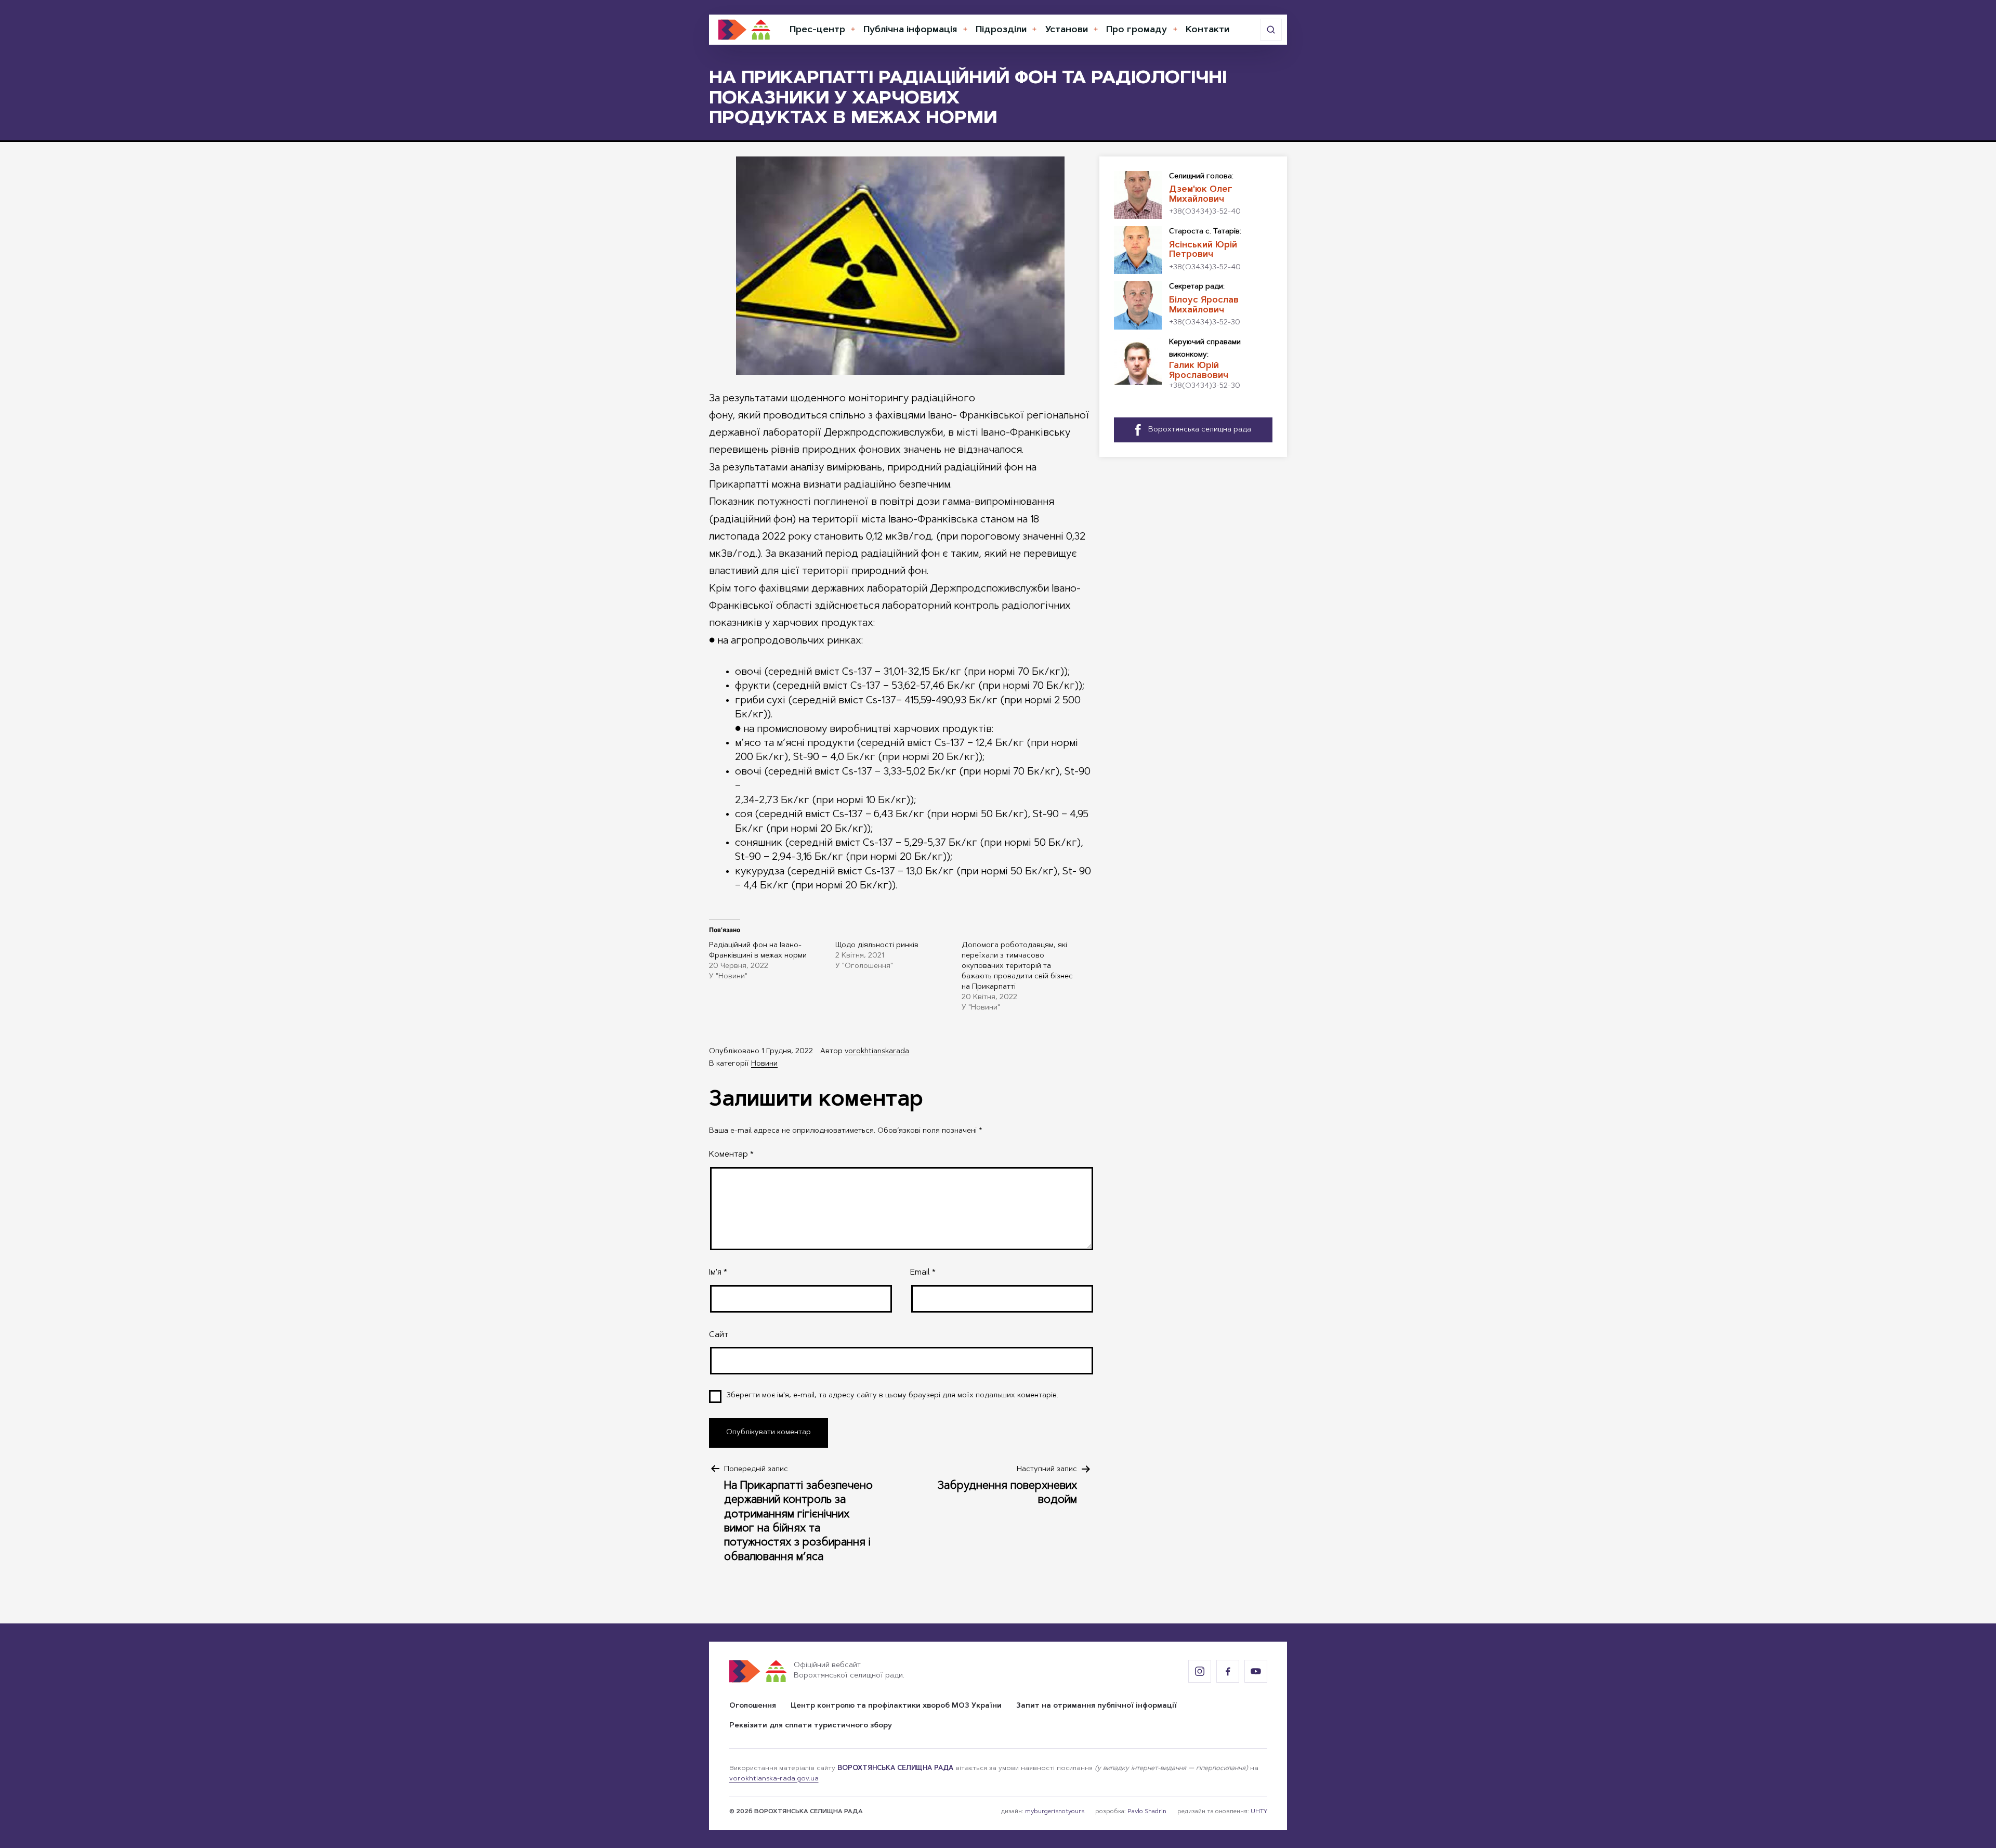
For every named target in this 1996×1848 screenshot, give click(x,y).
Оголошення (753, 1706)
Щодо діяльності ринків (877, 946)
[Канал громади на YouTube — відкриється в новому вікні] (1256, 1671)
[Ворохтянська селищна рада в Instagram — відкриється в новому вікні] (1200, 1671)
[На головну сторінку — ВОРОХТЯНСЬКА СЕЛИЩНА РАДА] (744, 30)
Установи (1067, 30)
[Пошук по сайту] (1271, 30)
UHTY (1259, 1812)
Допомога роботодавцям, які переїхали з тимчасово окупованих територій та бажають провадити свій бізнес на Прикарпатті (1017, 966)
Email (923, 1273)
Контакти (1207, 30)
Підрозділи (1001, 30)
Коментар (731, 1155)
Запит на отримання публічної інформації (1097, 1706)
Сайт (719, 1335)
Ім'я (718, 1273)
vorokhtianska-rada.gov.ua (774, 1779)
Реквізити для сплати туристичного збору (811, 1726)
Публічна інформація (910, 30)
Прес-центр (817, 30)
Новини (764, 1064)
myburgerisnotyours (1055, 1812)
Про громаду (1137, 30)
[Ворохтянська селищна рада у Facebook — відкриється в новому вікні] (1228, 1671)
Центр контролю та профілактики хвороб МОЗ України (896, 1706)
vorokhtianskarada (877, 1052)
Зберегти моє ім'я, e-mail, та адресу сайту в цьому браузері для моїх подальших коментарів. (892, 1396)
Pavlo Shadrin (1147, 1812)
